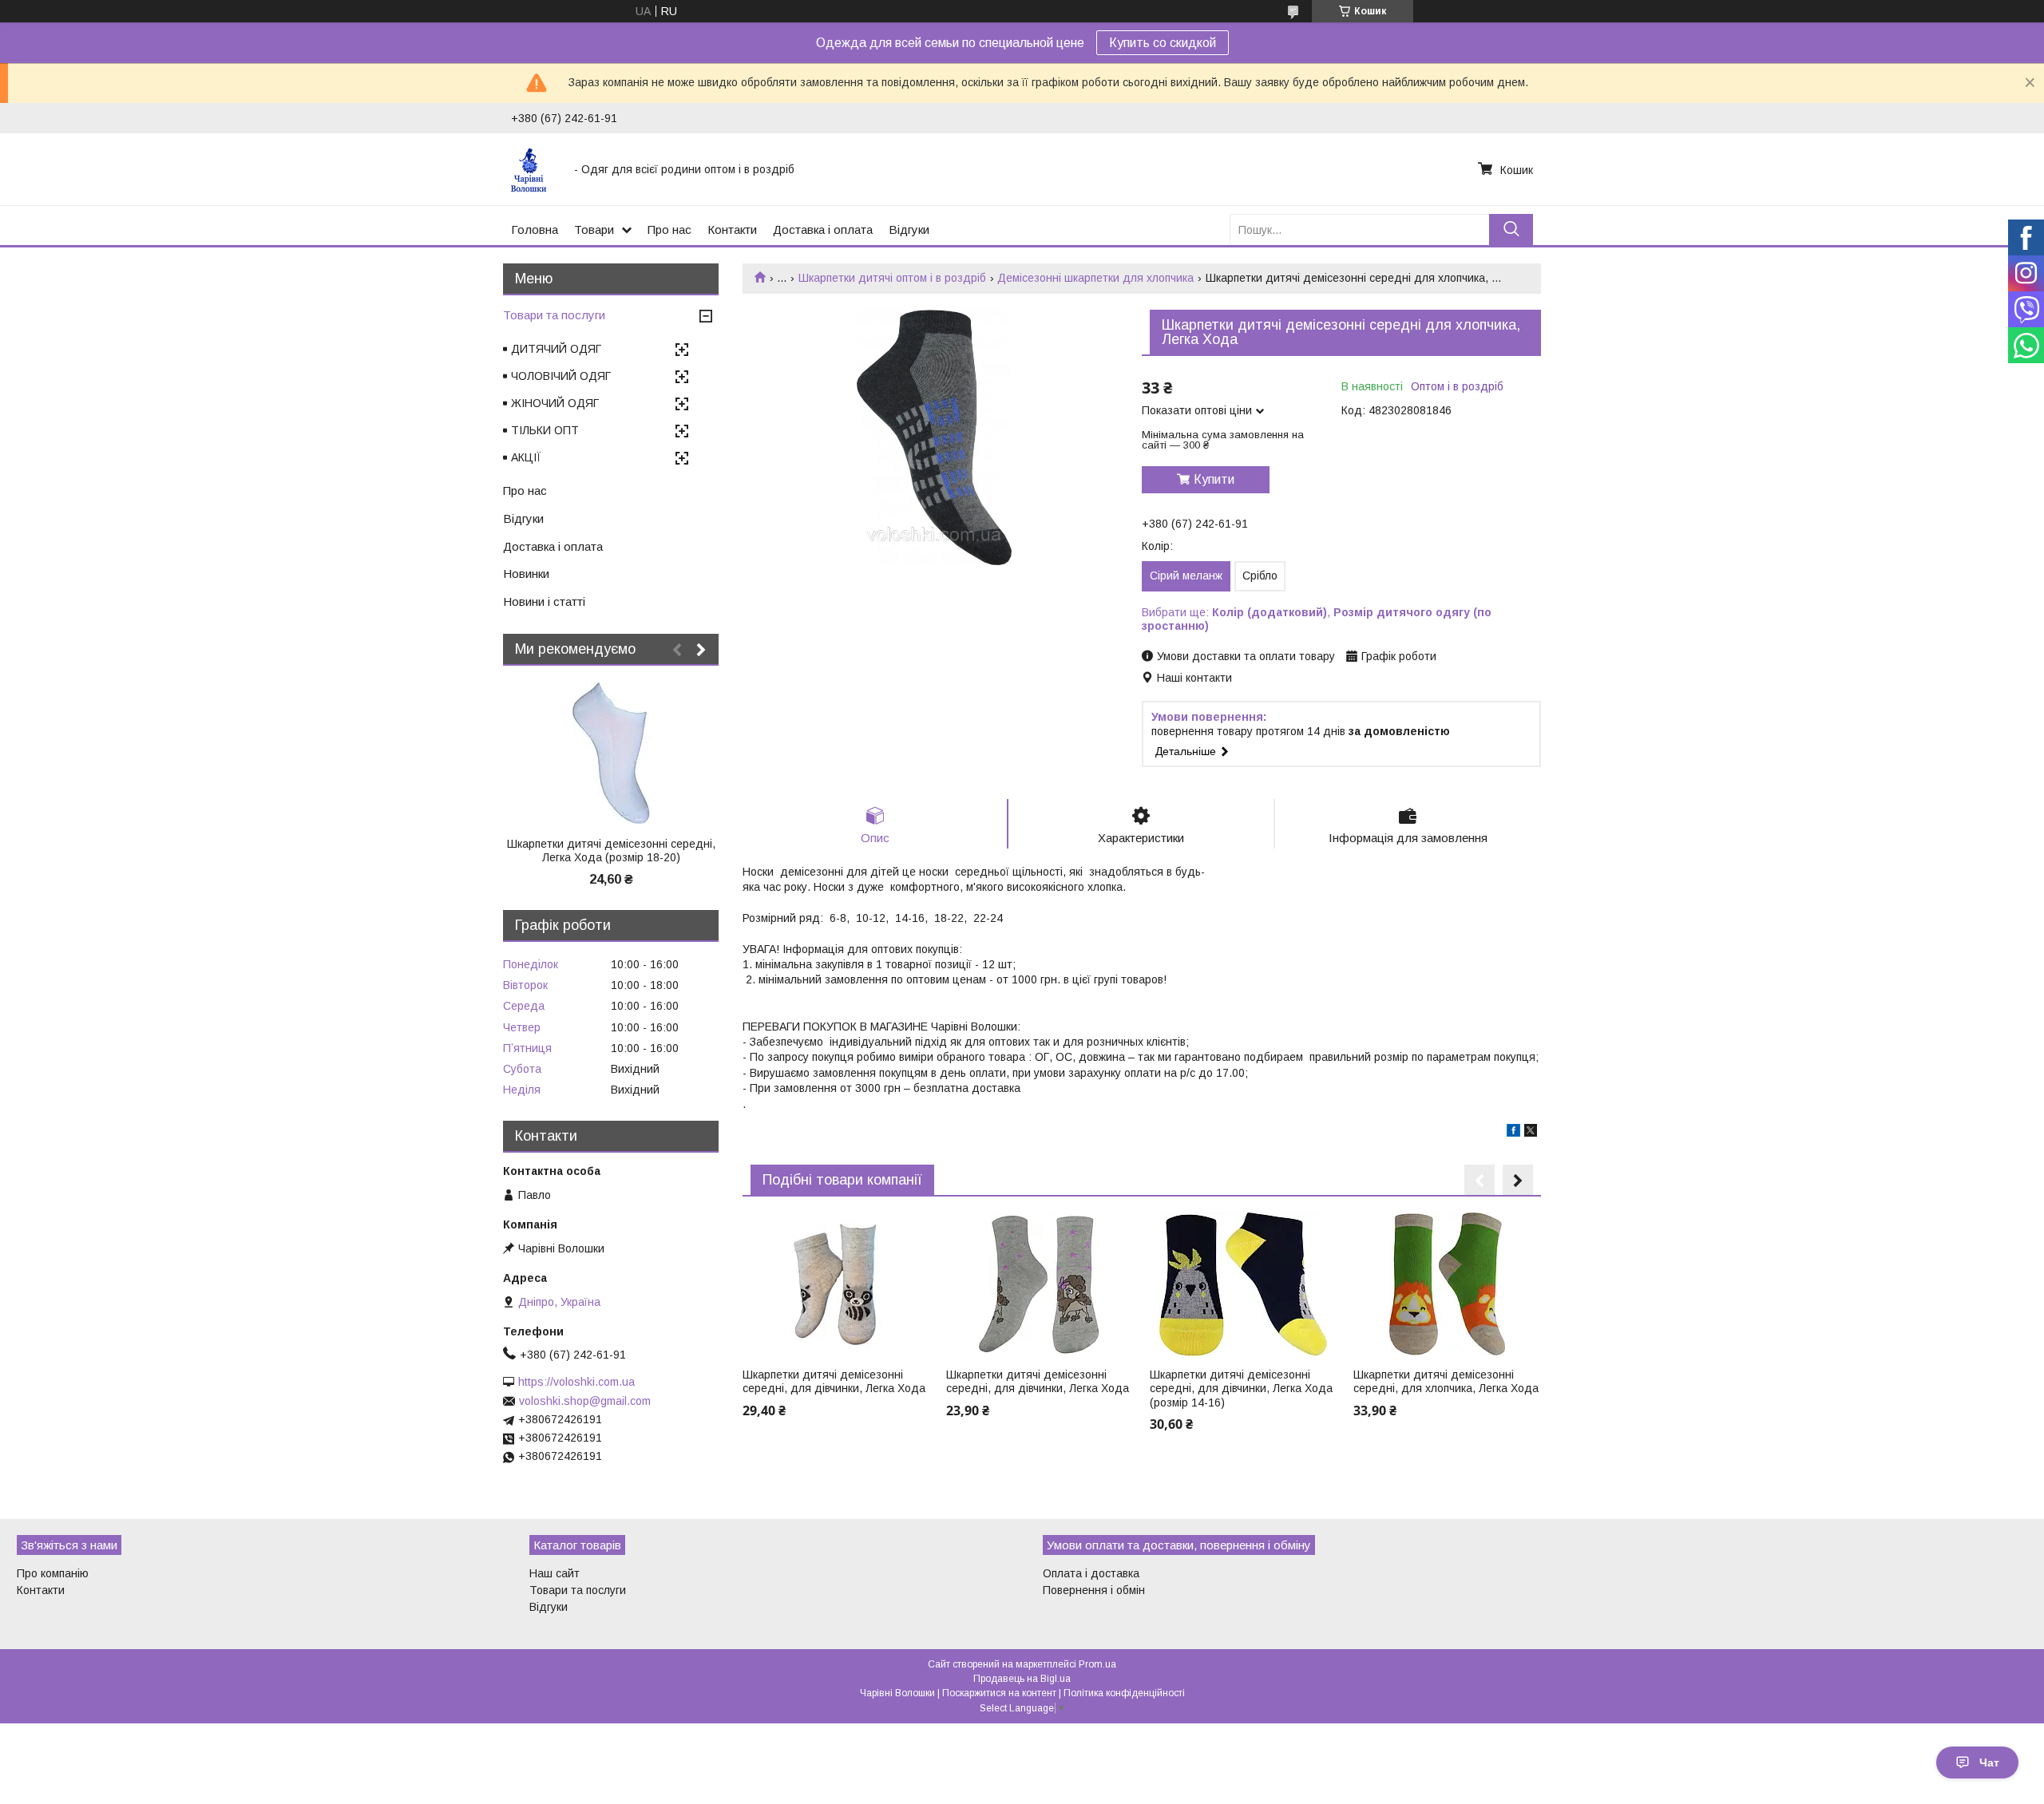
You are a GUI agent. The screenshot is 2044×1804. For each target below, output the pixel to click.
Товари (594, 229)
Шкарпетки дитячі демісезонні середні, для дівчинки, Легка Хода (834, 1382)
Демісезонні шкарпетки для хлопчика (1095, 278)
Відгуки (909, 229)
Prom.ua (1097, 1664)
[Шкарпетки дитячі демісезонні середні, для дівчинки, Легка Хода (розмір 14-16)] (1243, 1284)
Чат (1989, 1762)
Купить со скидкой (1163, 43)
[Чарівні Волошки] (533, 169)
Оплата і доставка (1091, 1573)
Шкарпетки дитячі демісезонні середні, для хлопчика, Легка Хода (1446, 1382)
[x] (1531, 1133)
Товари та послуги (554, 315)
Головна (535, 229)
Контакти (732, 229)
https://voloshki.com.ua (576, 1382)
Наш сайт (555, 1573)
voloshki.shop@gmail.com (585, 1401)
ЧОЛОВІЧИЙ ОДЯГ (561, 376)
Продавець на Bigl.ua (1022, 1679)
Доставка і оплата (823, 229)
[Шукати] (1511, 229)
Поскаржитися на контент (999, 1693)
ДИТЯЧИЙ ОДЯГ (556, 349)
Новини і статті (544, 601)
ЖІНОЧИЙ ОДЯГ (555, 403)
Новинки (526, 574)
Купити (1214, 479)
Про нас (669, 229)
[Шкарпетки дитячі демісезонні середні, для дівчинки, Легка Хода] (836, 1284)
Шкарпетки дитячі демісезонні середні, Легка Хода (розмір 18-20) (611, 851)
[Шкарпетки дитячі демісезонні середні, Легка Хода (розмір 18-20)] (611, 754)
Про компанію (53, 1573)
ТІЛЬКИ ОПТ (545, 430)
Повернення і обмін (1094, 1590)
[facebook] (1513, 1133)
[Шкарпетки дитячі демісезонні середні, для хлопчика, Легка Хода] (1447, 1284)
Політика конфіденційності (1124, 1693)
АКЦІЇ (526, 457)
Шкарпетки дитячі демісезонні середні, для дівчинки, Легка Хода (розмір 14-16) (1241, 1389)
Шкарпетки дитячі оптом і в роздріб (892, 278)
